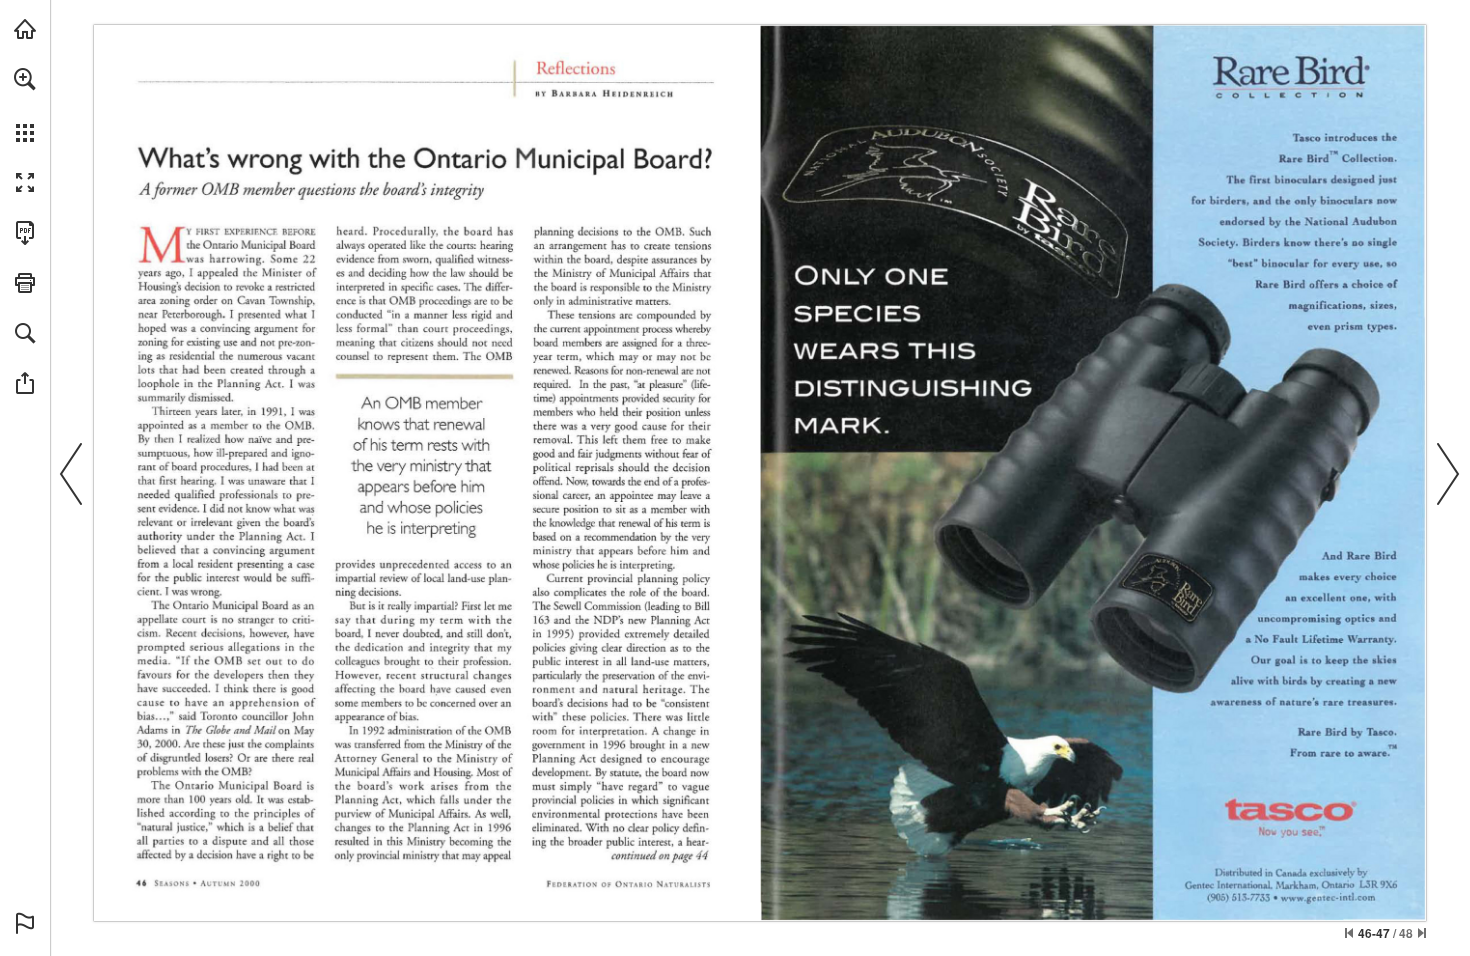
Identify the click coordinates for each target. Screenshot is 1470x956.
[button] (25, 79)
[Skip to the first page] (1349, 933)
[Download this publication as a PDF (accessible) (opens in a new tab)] (25, 233)
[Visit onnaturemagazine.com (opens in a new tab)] (25, 29)
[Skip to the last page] (1422, 933)
